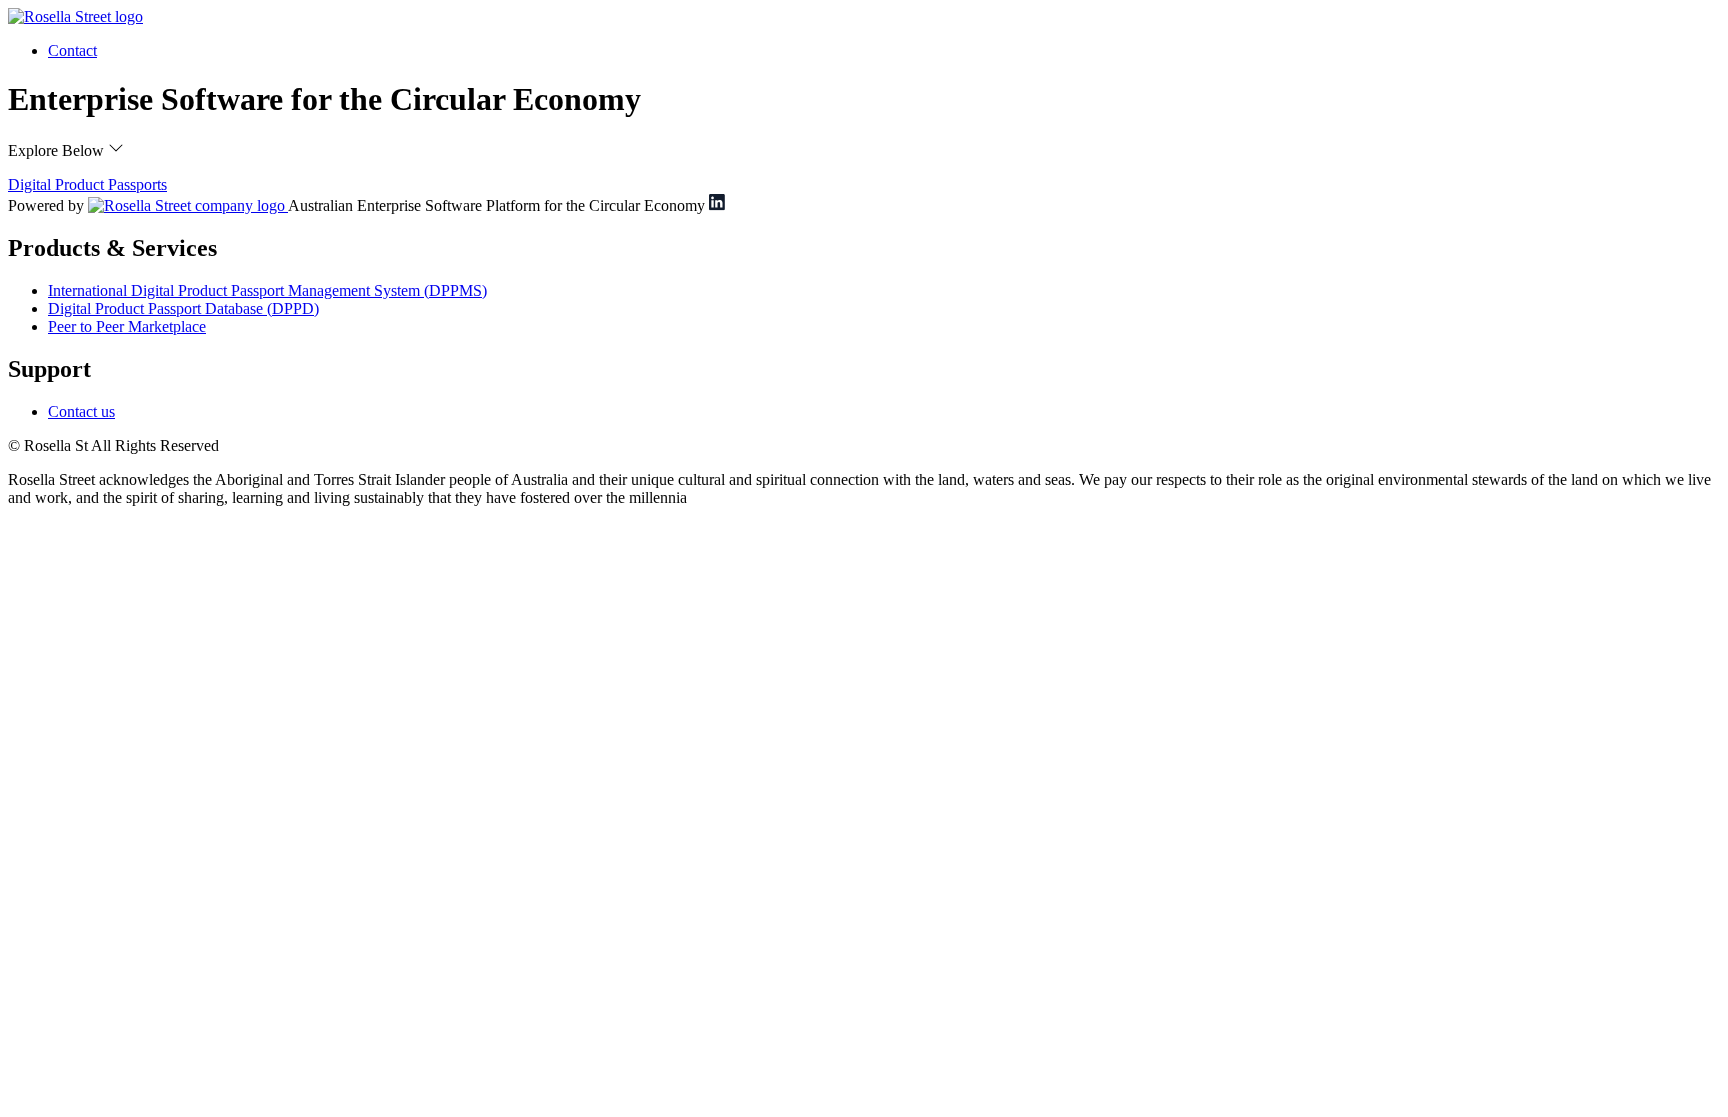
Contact (72, 50)
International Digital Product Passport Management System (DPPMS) (267, 290)
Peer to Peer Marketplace (127, 326)
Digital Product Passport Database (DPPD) (183, 308)
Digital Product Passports (87, 184)
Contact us (81, 411)
